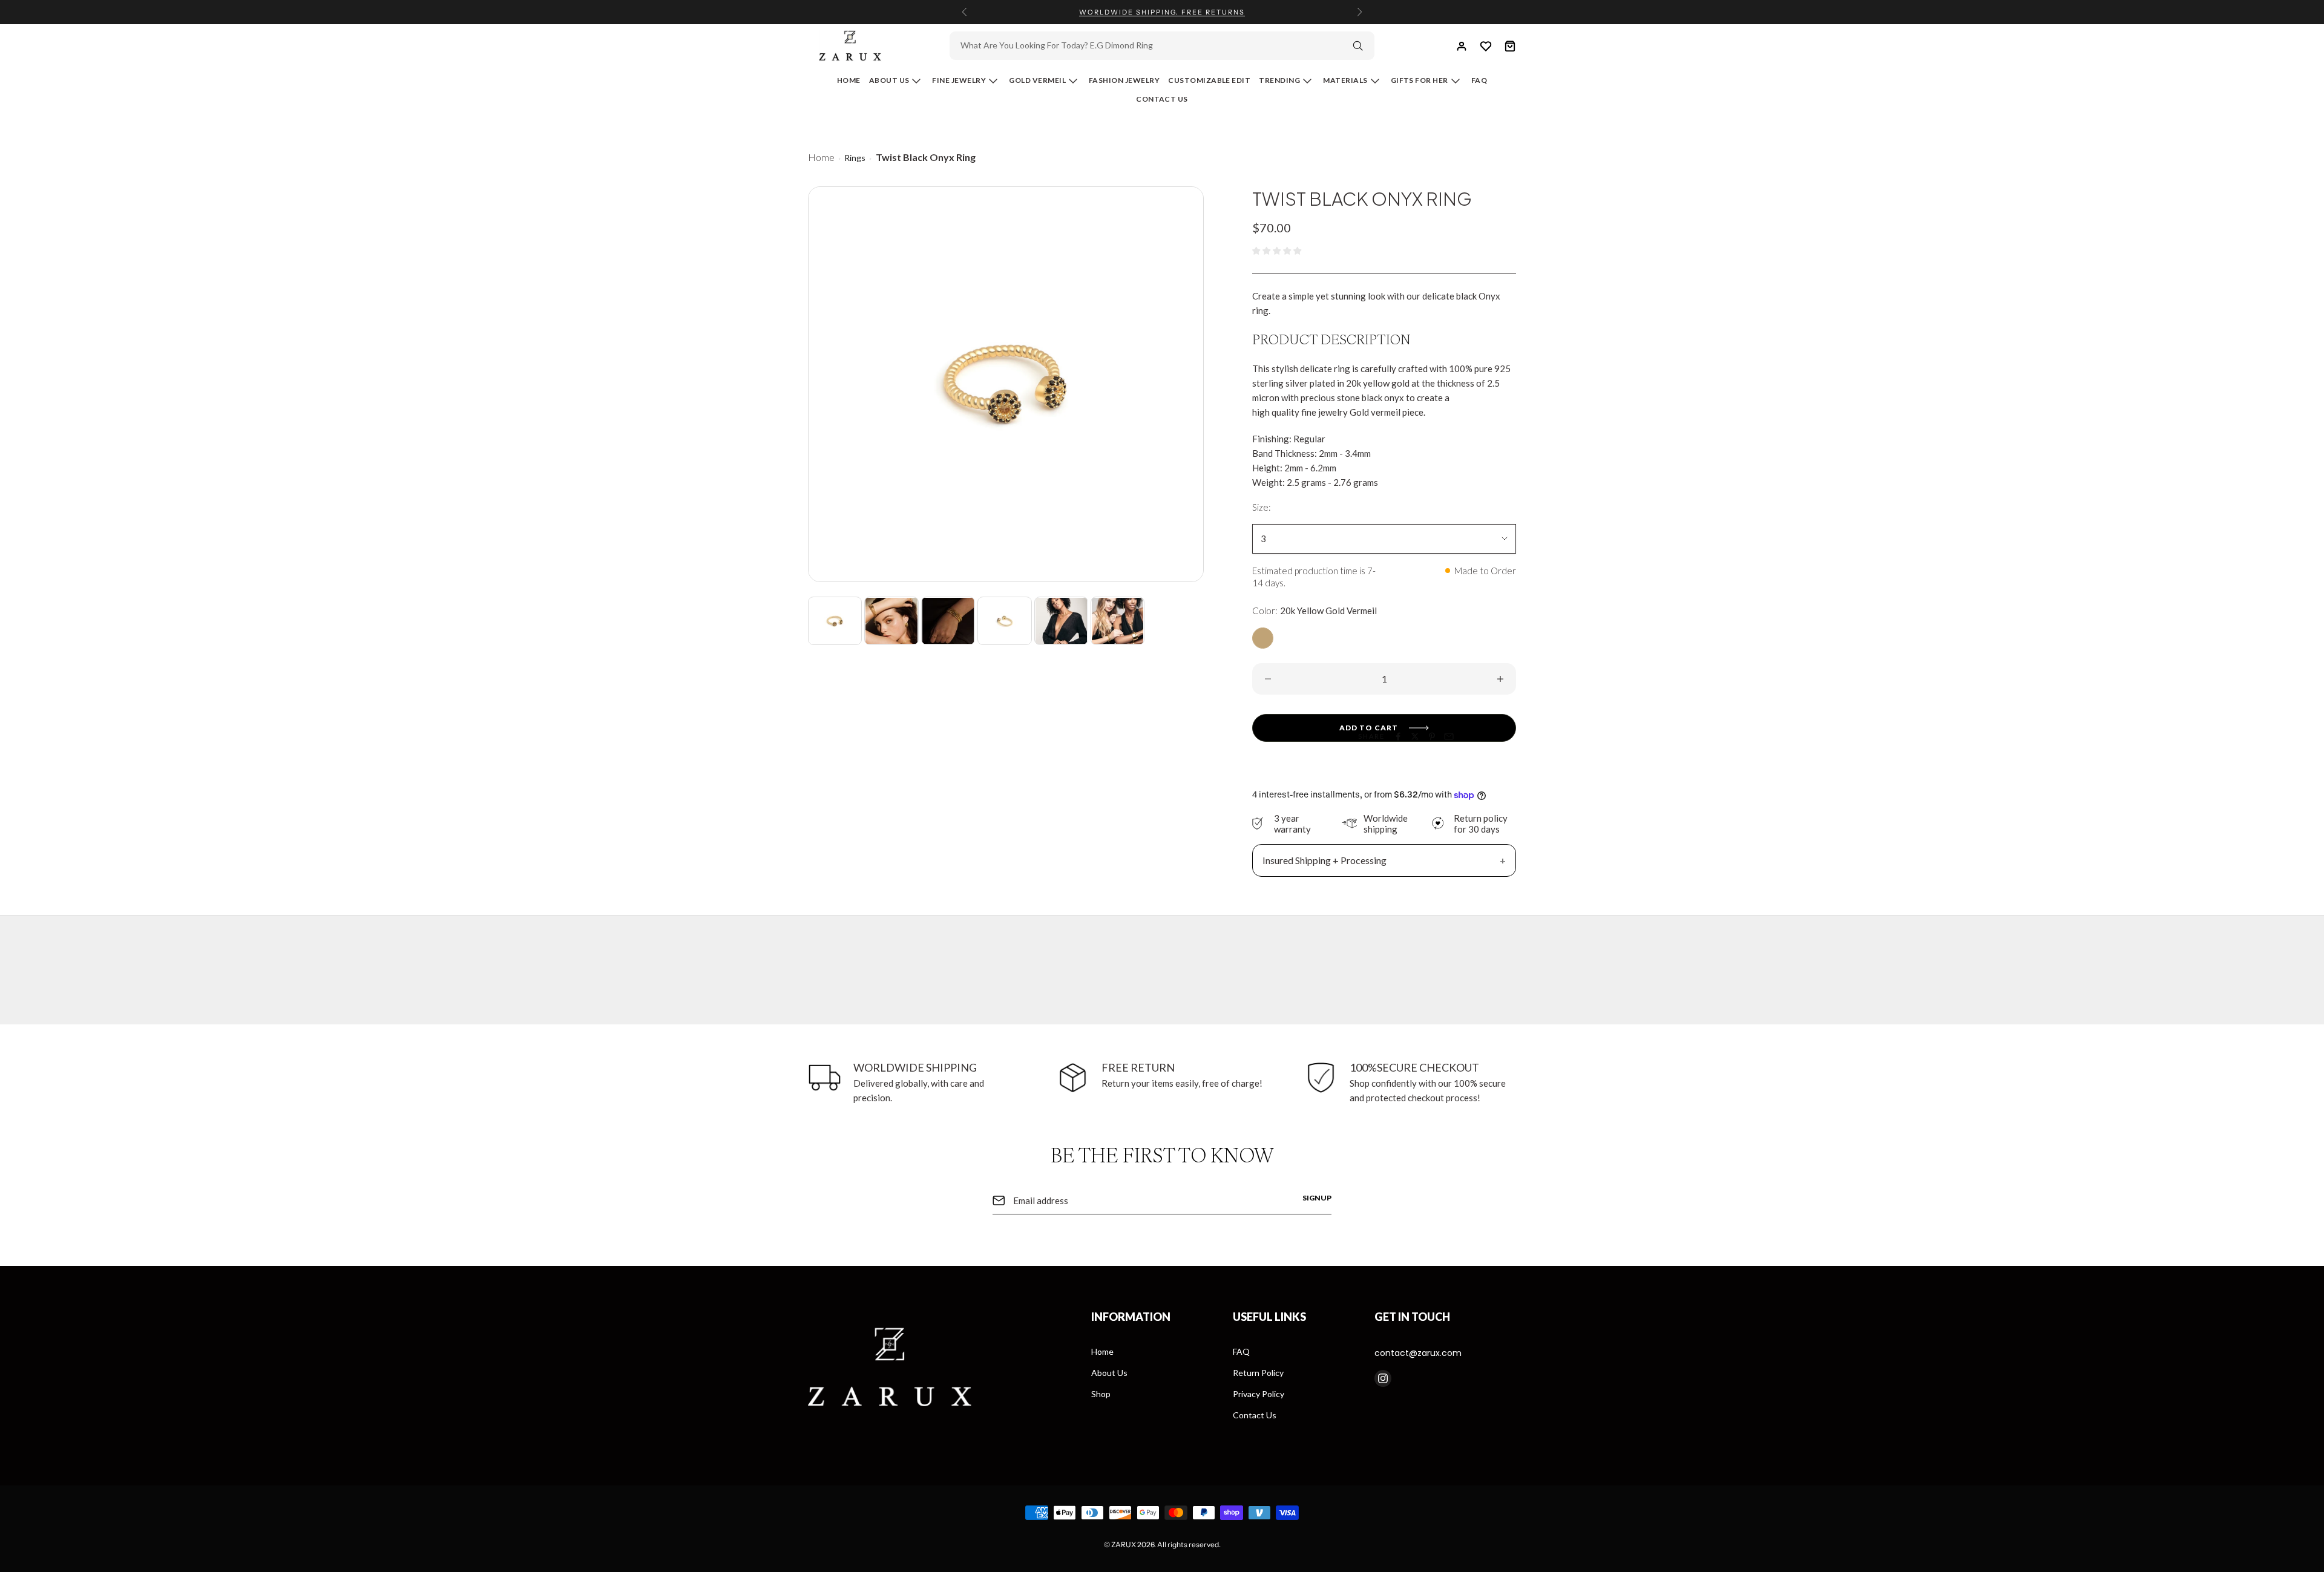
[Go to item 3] (948, 621)
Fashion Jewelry (1124, 80)
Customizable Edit (1209, 80)
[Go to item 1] (835, 621)
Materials (1345, 80)
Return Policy (1258, 1373)
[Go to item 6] (1118, 621)
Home (849, 80)
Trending (1279, 80)
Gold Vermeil (1037, 80)
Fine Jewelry (959, 80)
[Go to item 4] (1004, 621)
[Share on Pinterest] (1432, 736)
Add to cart (1369, 728)
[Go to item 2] (891, 621)
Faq (1479, 80)
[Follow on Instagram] (1383, 1378)
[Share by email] (1449, 736)
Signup (1317, 1198)
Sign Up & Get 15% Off (1162, 12)
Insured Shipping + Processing (1324, 860)
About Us (889, 80)
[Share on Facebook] (1398, 736)
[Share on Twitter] (1415, 736)
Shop (1101, 1394)
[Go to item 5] (1061, 621)
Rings (855, 158)
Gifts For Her (1420, 80)
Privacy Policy (1259, 1394)
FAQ (1241, 1351)
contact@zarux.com (1418, 1353)
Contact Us (1162, 99)
